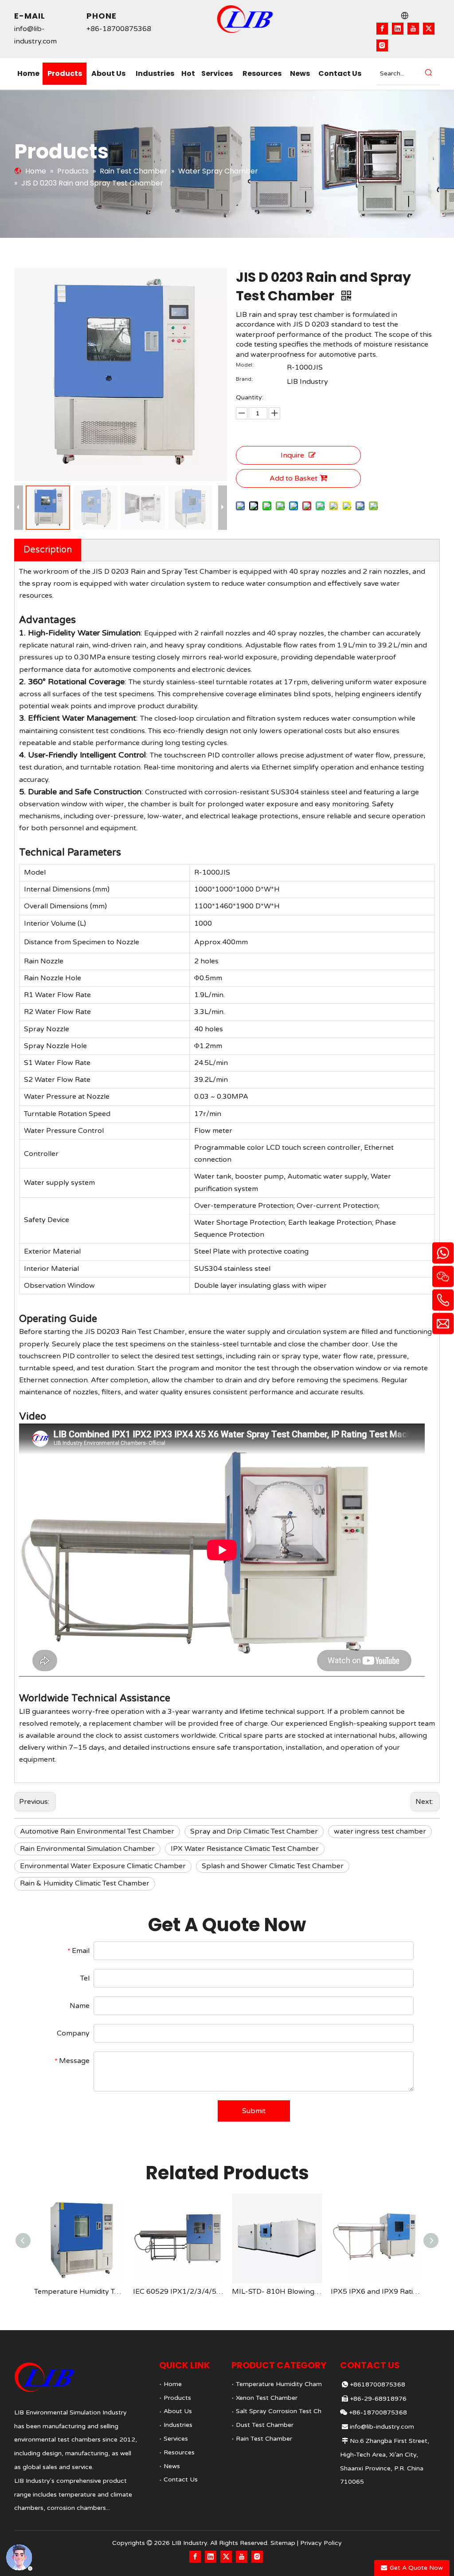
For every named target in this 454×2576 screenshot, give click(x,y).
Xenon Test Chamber (267, 2398)
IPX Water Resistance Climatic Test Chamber (245, 1849)
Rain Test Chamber (264, 2439)
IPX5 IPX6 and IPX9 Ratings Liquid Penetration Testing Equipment (376, 2292)
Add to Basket (294, 478)
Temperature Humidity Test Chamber (79, 2292)
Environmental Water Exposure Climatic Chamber (103, 1866)
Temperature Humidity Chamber (284, 2384)
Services (176, 2439)
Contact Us (181, 2479)
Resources (179, 2452)
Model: (245, 365)
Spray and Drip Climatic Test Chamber (254, 1831)
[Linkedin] (398, 29)
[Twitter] (429, 29)
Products (177, 2398)
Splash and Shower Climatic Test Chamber (273, 1866)
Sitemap (283, 2543)
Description (48, 550)
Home (173, 2384)
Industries (178, 2425)
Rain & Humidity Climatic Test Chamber (85, 1883)
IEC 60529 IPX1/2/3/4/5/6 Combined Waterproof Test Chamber (178, 2292)
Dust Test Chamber (265, 2425)
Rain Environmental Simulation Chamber (87, 1849)
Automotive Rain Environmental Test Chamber (97, 1831)
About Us (178, 2411)
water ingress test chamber (380, 1831)
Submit (254, 2111)
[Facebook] (382, 29)
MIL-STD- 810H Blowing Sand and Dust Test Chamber (277, 2292)
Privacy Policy (321, 2543)
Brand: (244, 379)
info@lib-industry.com (382, 2427)
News (172, 2466)
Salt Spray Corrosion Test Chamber (288, 2411)
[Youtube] (413, 29)
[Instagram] (382, 45)
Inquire (292, 455)
